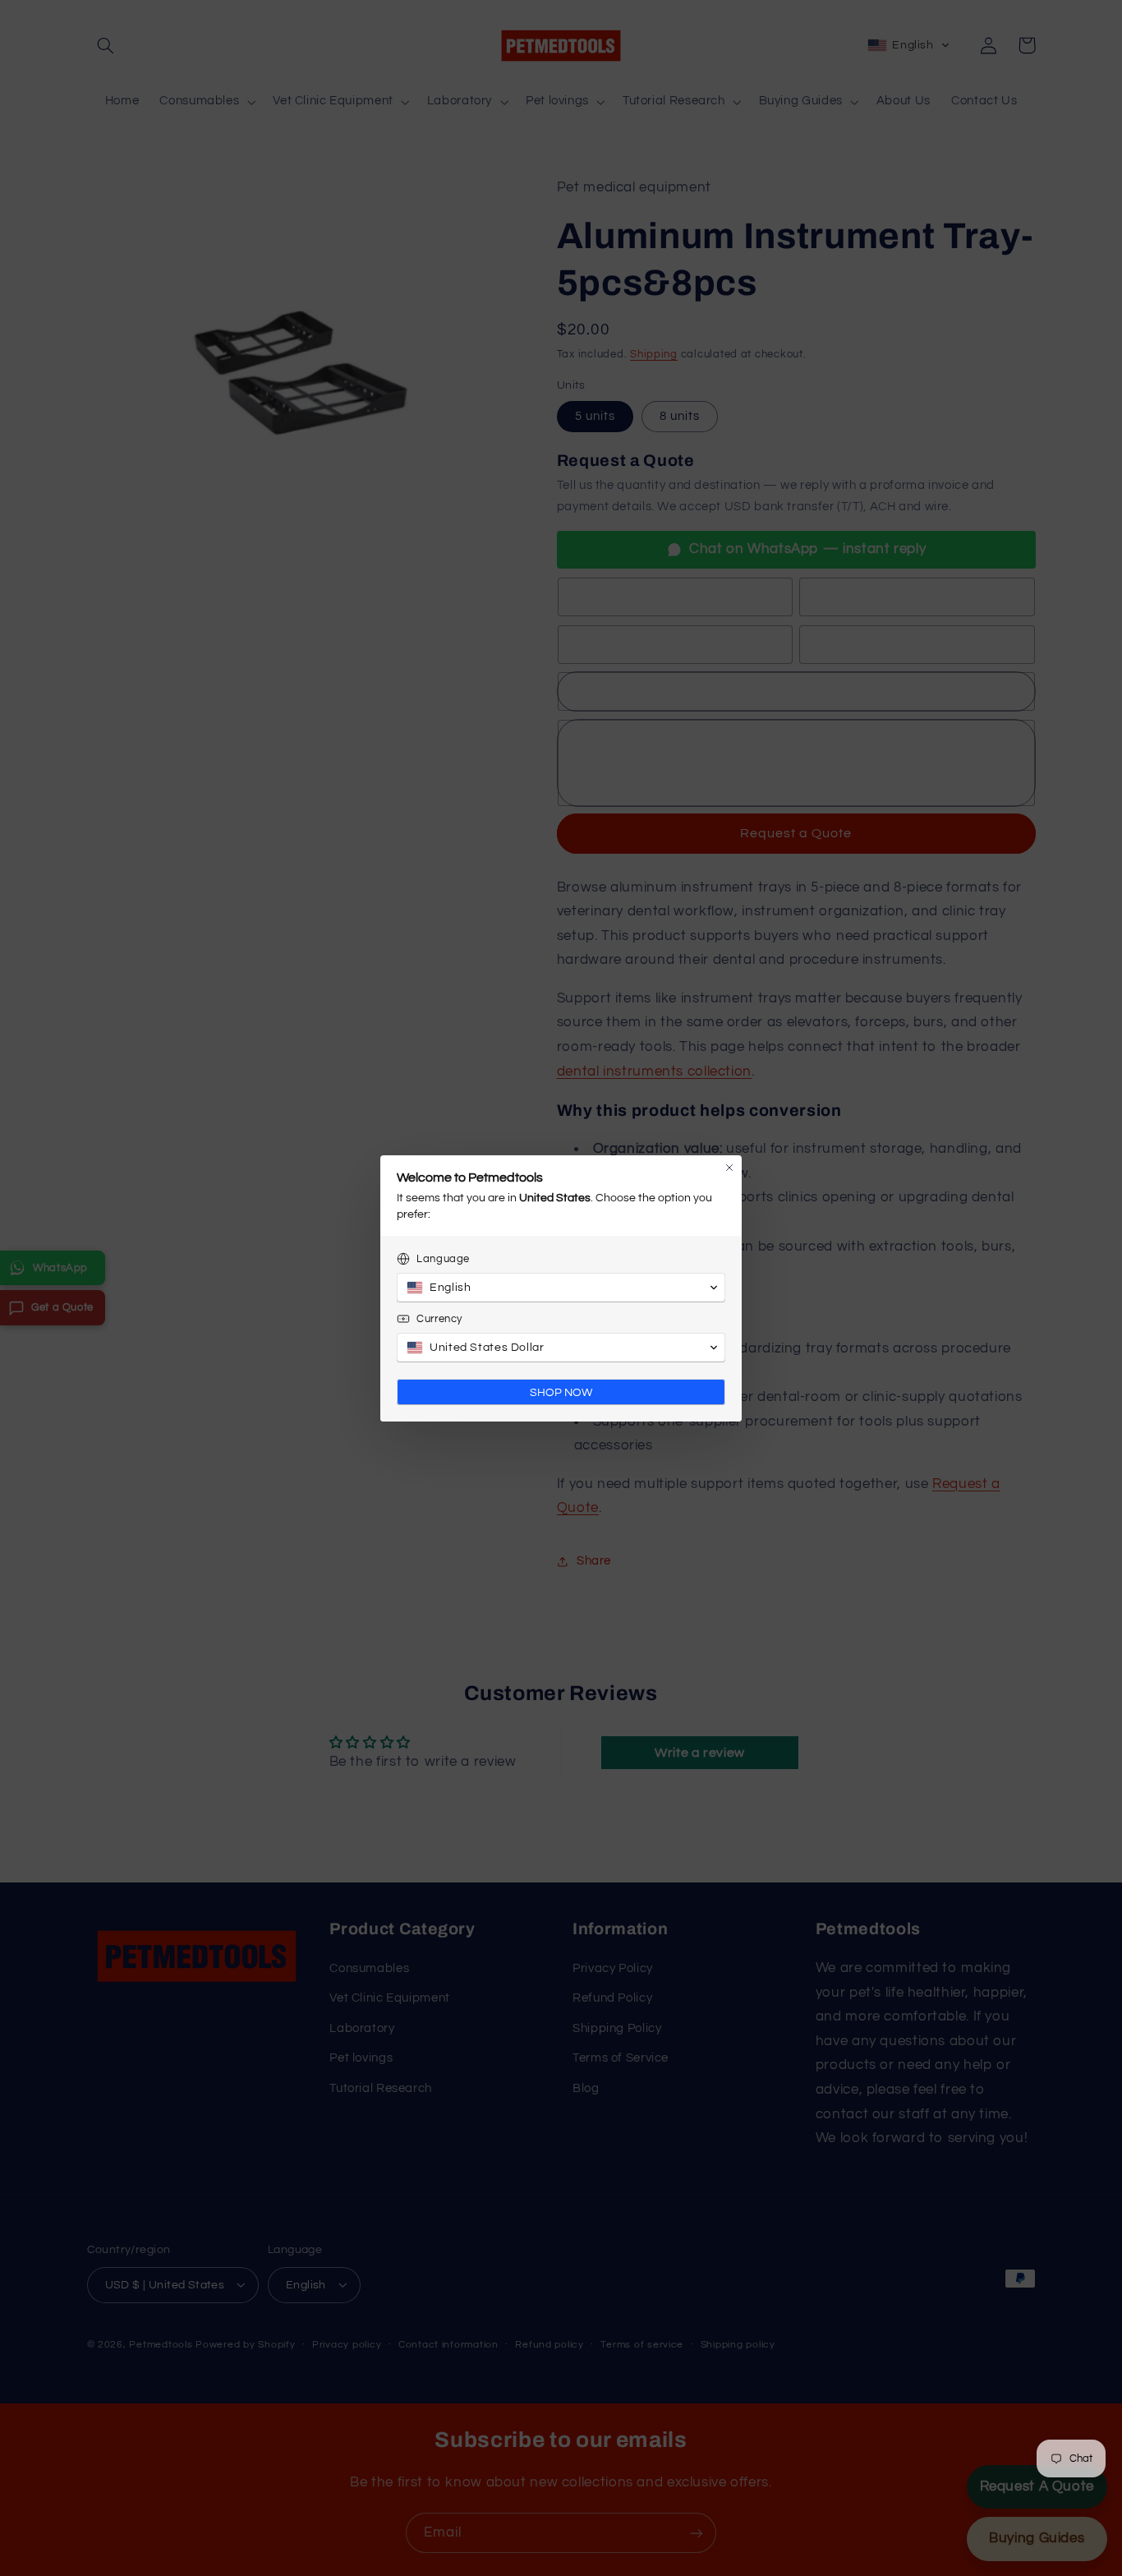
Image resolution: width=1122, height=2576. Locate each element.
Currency (439, 1319)
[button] (561, 1288)
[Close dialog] (729, 1168)
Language (443, 1259)
